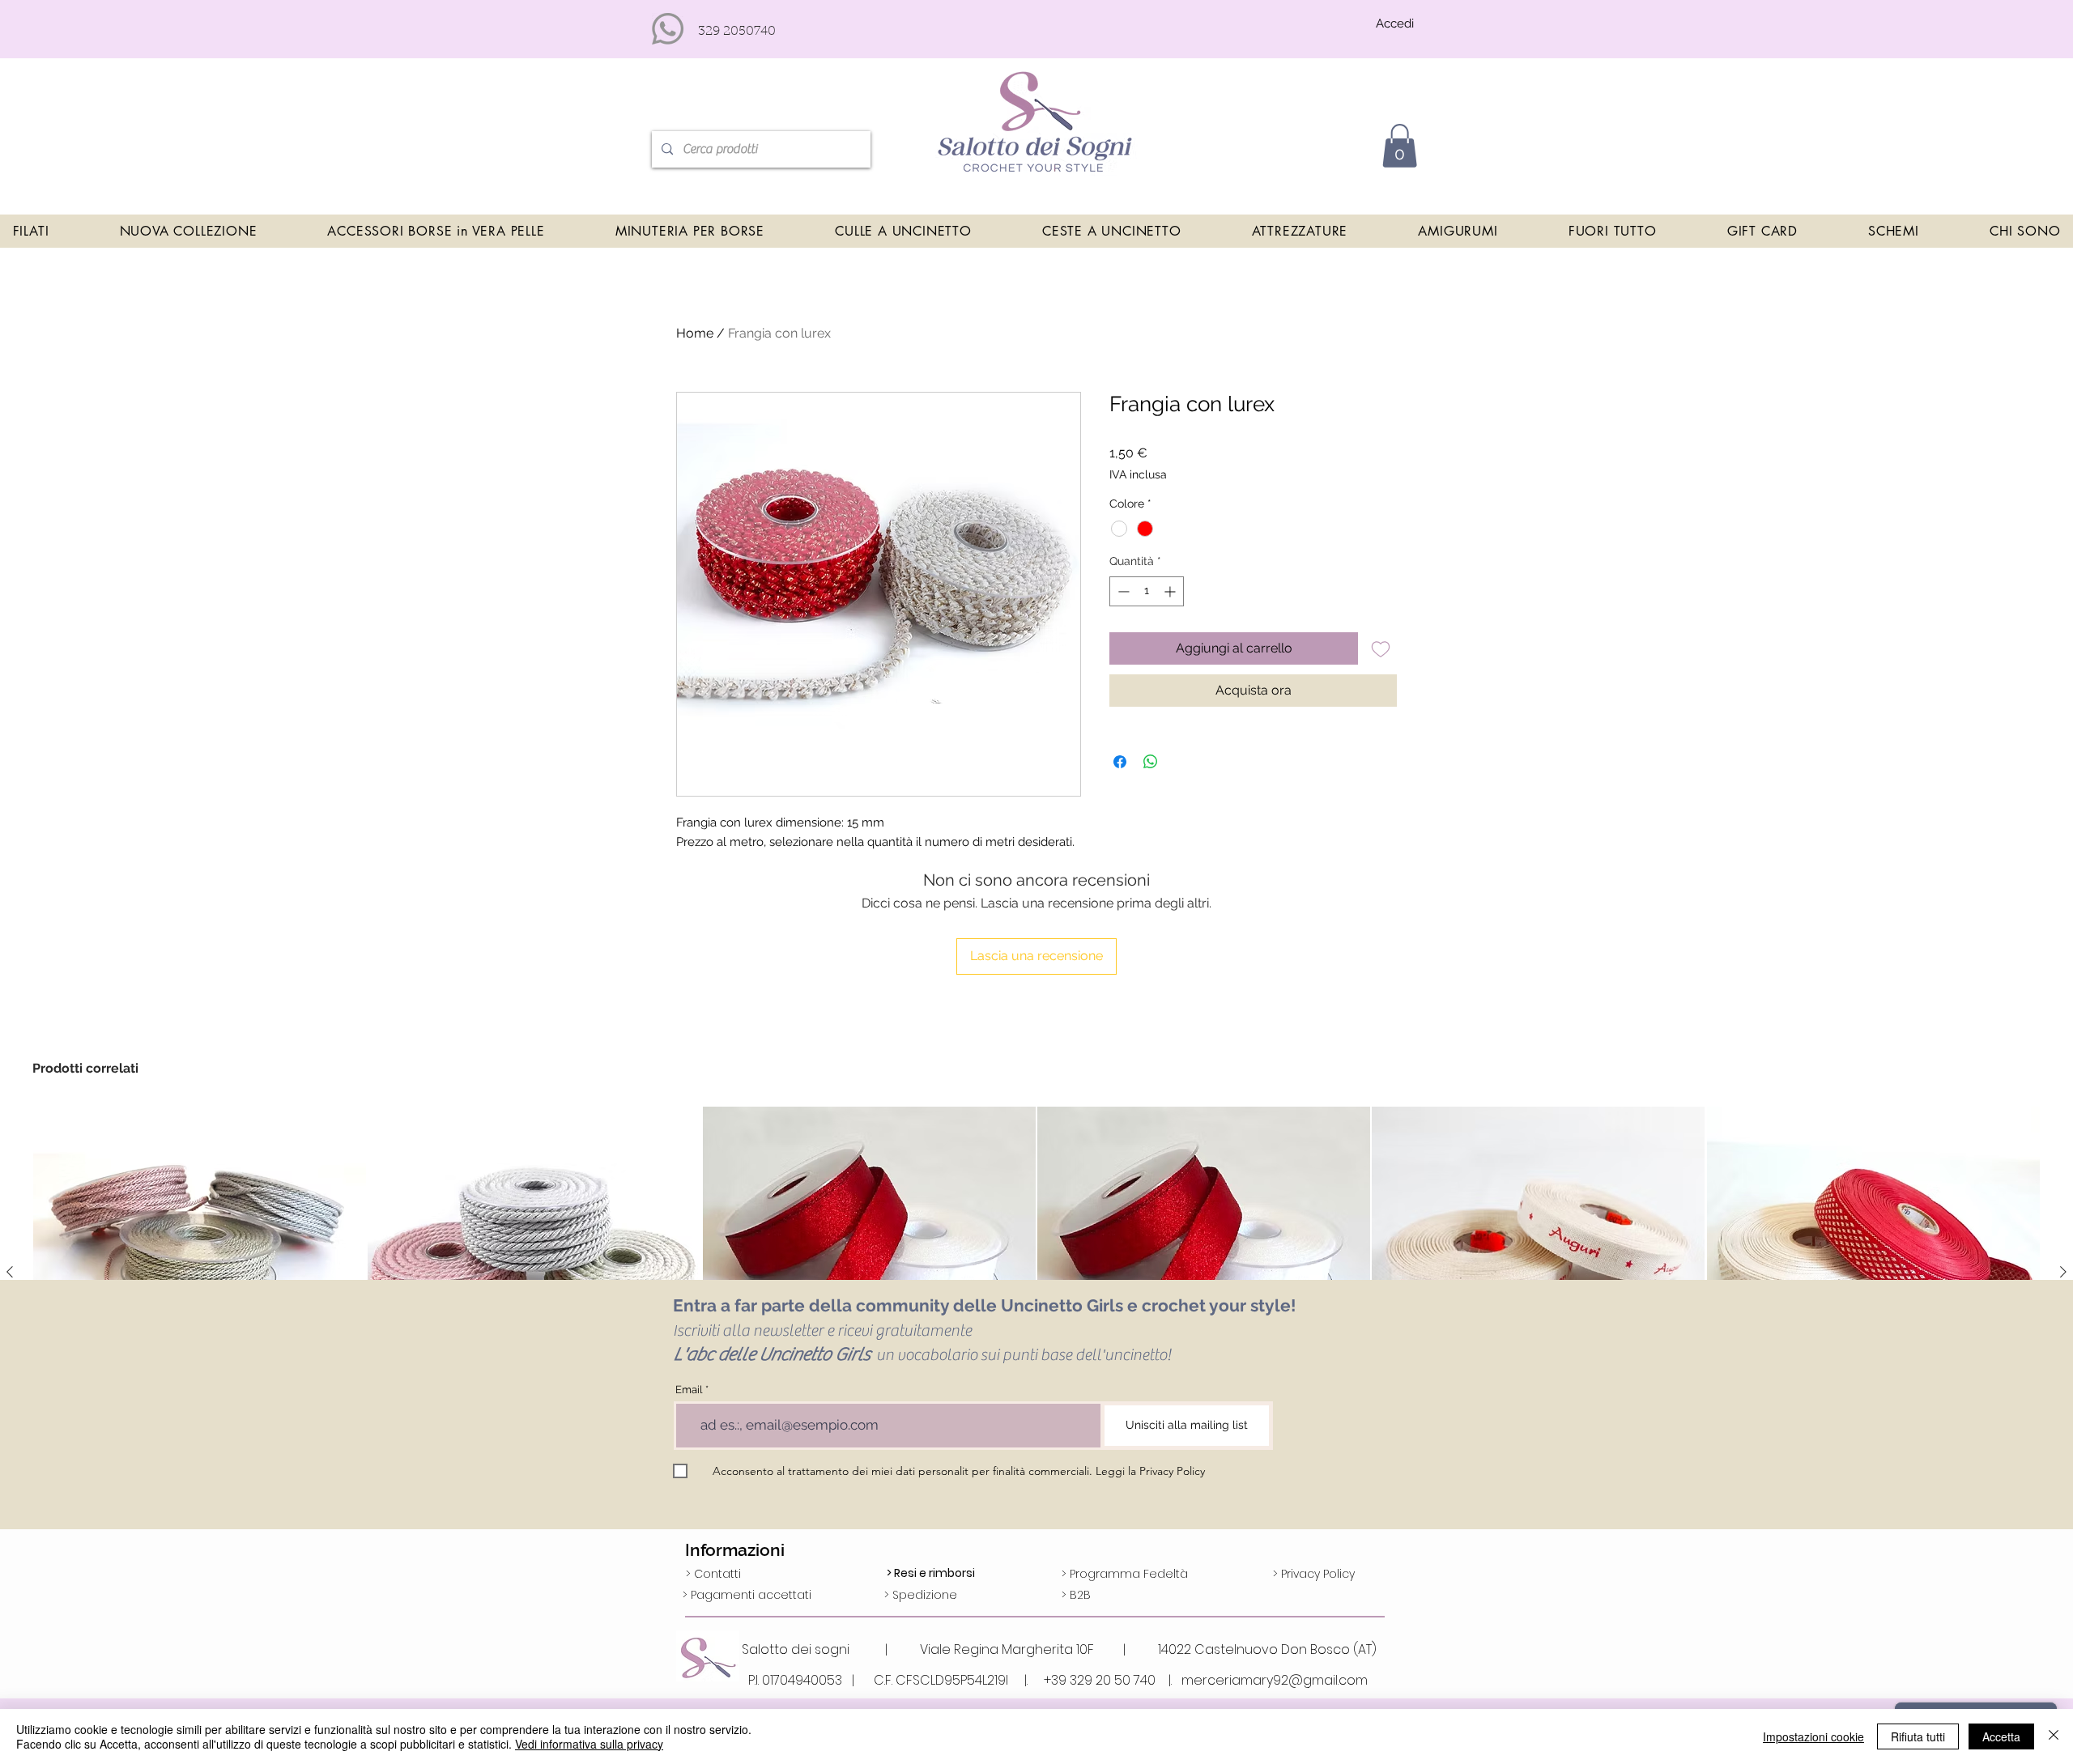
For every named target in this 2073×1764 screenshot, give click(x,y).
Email (689, 1390)
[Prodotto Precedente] (10, 1272)
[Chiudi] (2054, 1736)
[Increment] (1171, 591)
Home (695, 333)
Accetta (2001, 1736)
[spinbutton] (1147, 591)
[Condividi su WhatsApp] (1151, 762)
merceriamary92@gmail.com (1275, 1680)
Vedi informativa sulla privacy (589, 1744)
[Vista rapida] (200, 1273)
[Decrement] (1122, 591)
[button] (1400, 146)
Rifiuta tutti (1918, 1736)
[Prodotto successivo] (2063, 1272)
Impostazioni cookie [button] (1813, 1736)
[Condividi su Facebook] (1120, 762)
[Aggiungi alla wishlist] (1381, 648)
